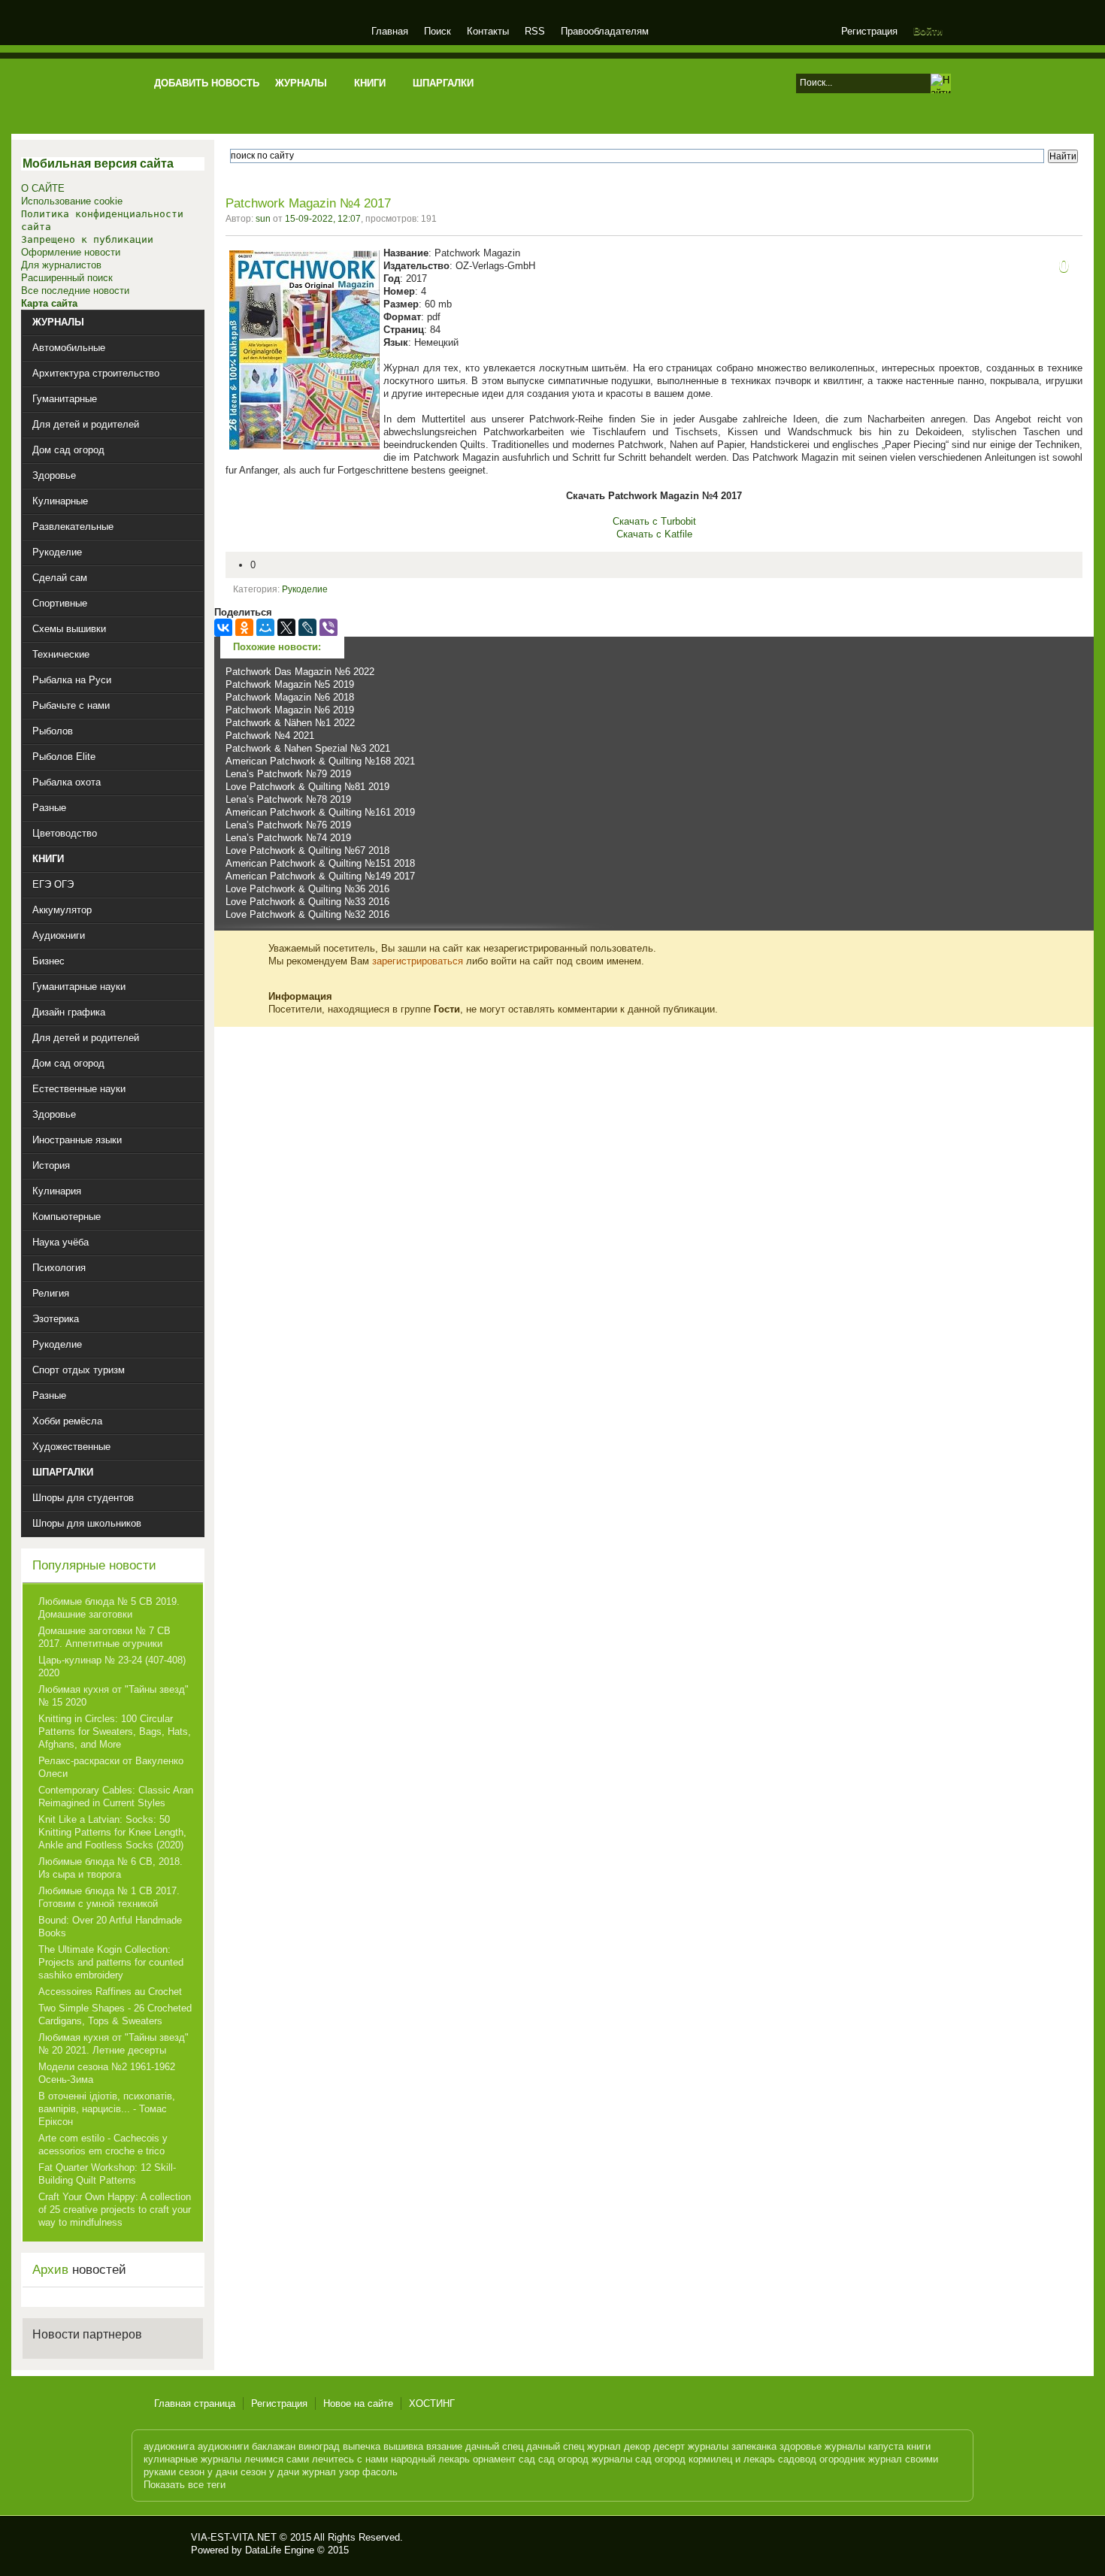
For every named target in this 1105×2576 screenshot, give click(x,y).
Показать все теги (185, 2485)
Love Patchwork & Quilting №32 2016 (307, 914)
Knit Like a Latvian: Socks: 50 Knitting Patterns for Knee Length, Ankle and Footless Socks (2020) (112, 1832)
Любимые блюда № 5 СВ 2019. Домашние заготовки (109, 1608)
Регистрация (869, 31)
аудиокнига (169, 2446)
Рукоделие (305, 589)
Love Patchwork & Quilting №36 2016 (307, 889)
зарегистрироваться (418, 961)
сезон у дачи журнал (288, 2472)
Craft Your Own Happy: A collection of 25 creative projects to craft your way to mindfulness (115, 2210)
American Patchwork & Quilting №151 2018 (320, 863)
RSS (535, 31)
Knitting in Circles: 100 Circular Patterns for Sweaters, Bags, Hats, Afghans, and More (115, 1731)
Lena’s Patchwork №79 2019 (288, 774)
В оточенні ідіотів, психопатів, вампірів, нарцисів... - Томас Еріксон (107, 2109)
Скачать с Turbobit (654, 521)
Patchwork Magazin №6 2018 (290, 697)
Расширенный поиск (67, 278)
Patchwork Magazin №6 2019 (290, 710)
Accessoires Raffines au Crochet (110, 1992)
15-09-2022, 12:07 (323, 219)
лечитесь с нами (350, 2459)
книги (919, 2446)
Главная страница (195, 2403)
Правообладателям (605, 31)
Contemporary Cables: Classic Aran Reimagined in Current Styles (116, 1797)
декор (637, 2446)
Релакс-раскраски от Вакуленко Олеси (111, 1767)
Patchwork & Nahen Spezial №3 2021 (308, 748)
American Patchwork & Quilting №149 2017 (320, 876)
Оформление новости (71, 252)
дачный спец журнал (574, 2446)
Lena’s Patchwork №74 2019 (288, 838)
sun (263, 219)
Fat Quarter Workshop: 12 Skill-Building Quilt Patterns (107, 2174)
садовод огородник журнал (840, 2459)
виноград (319, 2446)
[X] (286, 628)
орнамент (494, 2459)
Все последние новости (75, 291)
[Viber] (328, 628)
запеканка (754, 2446)
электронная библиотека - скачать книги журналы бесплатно (167, 2544)
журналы (708, 2446)
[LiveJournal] (307, 628)
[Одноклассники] (244, 628)
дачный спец (494, 2446)
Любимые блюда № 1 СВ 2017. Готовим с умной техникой (109, 1897)
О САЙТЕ (43, 188)
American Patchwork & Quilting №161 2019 (320, 812)
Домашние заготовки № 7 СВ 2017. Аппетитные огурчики (104, 1637)
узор (349, 2472)
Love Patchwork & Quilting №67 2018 (307, 851)
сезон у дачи (208, 2472)
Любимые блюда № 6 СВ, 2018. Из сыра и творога (110, 1868)
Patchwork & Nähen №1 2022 (290, 723)
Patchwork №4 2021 (270, 736)
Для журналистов (61, 265)
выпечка (362, 2446)
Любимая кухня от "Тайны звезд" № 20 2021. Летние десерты (114, 2044)
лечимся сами (277, 2459)
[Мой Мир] (265, 628)
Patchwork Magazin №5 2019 (290, 684)
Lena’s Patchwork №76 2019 (288, 825)
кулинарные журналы (192, 2459)
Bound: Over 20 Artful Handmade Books (110, 1927)
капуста (886, 2446)
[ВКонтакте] (223, 628)
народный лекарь (430, 2459)
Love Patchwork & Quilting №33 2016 (307, 902)
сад (527, 2459)
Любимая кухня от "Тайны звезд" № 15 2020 (114, 1696)
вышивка (403, 2446)
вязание (444, 2446)
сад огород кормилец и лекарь (705, 2459)
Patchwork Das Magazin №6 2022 (300, 672)
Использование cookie (72, 201)
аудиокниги (223, 2446)
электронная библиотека (254, 33)
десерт (669, 2446)
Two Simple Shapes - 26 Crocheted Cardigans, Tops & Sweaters (115, 2014)
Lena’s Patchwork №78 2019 (288, 799)
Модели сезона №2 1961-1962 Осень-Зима (107, 2073)
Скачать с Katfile (654, 534)
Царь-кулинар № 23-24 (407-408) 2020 (112, 1666)
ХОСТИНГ (432, 2403)
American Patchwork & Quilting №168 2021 (320, 761)
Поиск (437, 31)
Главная (390, 31)
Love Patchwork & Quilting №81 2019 (307, 787)
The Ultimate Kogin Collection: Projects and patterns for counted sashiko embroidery (111, 1962)
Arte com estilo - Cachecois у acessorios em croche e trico (103, 2145)
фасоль (380, 2472)
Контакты (488, 31)
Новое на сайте (358, 2403)
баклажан (274, 2446)
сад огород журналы (585, 2459)
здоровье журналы (822, 2446)
